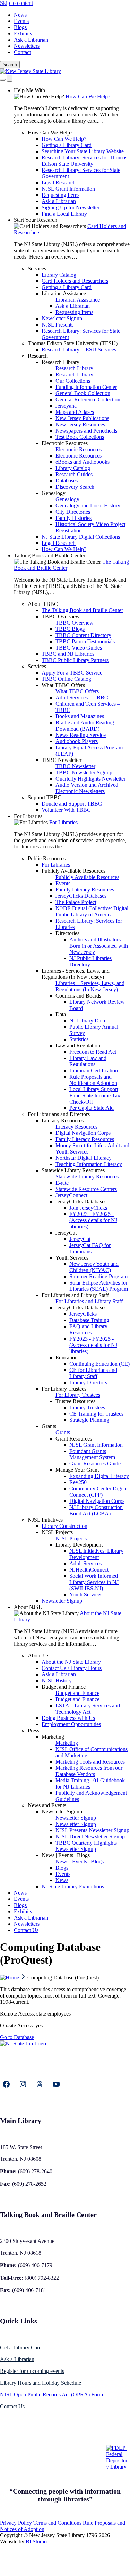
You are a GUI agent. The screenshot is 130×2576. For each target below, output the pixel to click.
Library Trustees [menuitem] (87, 1407)
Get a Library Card (21, 2347)
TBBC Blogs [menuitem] (70, 629)
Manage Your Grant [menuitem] (77, 1470)
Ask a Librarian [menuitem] (59, 201)
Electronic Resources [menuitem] (65, 443)
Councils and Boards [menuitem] (78, 996)
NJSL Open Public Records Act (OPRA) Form (51, 2395)
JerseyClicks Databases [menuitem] (81, 896)
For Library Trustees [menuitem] (64, 1389)
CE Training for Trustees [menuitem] (96, 1414)
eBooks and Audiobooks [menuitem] (83, 462)
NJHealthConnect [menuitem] (89, 1570)
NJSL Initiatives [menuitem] (45, 1520)
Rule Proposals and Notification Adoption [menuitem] (93, 1080)
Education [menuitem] (67, 1357)
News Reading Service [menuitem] (81, 735)
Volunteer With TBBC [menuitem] (66, 810)
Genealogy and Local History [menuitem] (88, 506)
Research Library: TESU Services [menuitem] (79, 350)
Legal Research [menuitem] (59, 182)
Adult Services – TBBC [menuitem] (82, 698)
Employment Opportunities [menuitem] (71, 1724)
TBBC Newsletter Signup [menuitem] (84, 772)
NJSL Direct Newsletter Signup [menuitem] (90, 1837)
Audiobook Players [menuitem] (77, 741)
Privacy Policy (16, 2523)
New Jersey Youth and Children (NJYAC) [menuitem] (94, 1267)
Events (21, 21)
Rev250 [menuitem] (78, 1482)
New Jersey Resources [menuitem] (80, 424)
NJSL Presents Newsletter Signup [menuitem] (92, 1830)
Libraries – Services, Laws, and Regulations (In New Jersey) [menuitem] (90, 986)
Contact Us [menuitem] (26, 1930)
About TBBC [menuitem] (43, 604)
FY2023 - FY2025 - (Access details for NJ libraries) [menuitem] (93, 1220)
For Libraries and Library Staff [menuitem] (75, 1295)
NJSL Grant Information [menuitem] (68, 189)
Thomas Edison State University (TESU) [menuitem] (73, 343)
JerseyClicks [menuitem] (83, 1314)
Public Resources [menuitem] (47, 858)
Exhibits (23, 33)
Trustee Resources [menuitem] (75, 1401)
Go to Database (17, 2037)
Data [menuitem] (61, 1014)
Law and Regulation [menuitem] (78, 1046)
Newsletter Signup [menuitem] (62, 318)
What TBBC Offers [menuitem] (63, 685)
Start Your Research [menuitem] (36, 220)
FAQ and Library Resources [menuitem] (88, 1329)
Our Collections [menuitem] (73, 381)
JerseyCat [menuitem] (66, 1233)
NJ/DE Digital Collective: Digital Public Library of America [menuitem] (92, 911)
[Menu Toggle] (10, 78)
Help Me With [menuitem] (29, 90)
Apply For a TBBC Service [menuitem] (72, 673)
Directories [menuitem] (67, 933)
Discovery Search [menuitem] (75, 487)
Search (10, 65)
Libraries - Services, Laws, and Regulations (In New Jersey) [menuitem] (76, 974)
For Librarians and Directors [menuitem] (59, 1114)
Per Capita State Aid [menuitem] (92, 1108)
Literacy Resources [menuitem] (63, 1120)
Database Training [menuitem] (89, 1320)
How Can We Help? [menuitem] (88, 97)
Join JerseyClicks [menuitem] (88, 1208)
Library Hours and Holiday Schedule (41, 2383)
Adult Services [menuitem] (85, 1563)
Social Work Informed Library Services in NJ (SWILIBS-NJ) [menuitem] (94, 1582)
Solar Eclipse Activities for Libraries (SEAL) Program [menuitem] (99, 1286)
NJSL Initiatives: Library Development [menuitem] (96, 1554)
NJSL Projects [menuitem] (57, 1532)
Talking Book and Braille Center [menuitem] (50, 555)
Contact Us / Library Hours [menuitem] (72, 1668)
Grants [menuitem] (49, 1426)
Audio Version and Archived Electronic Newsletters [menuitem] (87, 788)
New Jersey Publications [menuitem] (82, 418)
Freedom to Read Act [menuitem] (93, 1052)
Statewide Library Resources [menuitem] (73, 1170)
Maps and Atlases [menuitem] (75, 412)
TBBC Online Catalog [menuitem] (66, 679)
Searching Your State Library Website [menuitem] (83, 151)
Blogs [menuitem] (62, 1868)
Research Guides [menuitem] (74, 474)
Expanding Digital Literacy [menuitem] (99, 1476)
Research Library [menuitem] (60, 362)
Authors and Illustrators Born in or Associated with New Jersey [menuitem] (99, 946)
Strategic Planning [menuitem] (89, 1420)
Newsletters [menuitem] (27, 1924)
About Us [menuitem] (38, 1656)
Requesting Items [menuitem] (60, 195)
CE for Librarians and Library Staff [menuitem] (93, 1373)
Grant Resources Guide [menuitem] (95, 1464)
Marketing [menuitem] (53, 1737)
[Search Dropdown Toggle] (3, 80)
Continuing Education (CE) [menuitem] (99, 1364)
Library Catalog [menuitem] (59, 275)
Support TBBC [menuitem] (45, 797)
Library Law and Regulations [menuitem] (88, 1061)
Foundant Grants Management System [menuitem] (92, 1454)
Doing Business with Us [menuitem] (68, 1718)
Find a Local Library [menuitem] (64, 214)
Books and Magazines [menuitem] (80, 716)
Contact (22, 52)
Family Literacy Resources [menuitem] (85, 890)
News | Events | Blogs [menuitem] (66, 1855)
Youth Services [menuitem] (72, 1258)
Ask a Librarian (31, 40)
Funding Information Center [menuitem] (86, 387)
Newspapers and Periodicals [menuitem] (86, 431)
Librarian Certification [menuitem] (94, 1071)
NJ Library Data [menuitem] (87, 1021)
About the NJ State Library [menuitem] (71, 1662)
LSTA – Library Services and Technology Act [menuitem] (88, 1709)
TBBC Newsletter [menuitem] (62, 760)
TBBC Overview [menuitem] (61, 616)
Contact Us (12, 2406)
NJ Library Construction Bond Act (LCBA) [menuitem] (96, 1510)
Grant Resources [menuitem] (74, 1439)
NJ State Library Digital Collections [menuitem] (81, 537)
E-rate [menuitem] (62, 1183)
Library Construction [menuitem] (64, 1526)
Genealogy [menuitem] (54, 493)
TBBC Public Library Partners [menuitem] (75, 660)
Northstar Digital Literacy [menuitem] (84, 1158)
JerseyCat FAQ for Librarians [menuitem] (90, 1248)
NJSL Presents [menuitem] (58, 325)
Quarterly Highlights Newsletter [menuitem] (90, 779)
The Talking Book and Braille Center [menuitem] (82, 610)
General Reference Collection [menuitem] (88, 399)
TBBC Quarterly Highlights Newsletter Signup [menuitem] (86, 1846)
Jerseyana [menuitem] (66, 406)
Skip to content (16, 3)
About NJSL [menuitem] (28, 1607)
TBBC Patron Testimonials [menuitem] (85, 641)
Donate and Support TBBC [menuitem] (72, 804)
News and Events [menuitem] (47, 1805)
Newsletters (27, 46)
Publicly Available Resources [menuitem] (73, 871)
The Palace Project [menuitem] (76, 902)
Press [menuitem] (33, 1730)
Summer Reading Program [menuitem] (98, 1276)
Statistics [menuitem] (79, 1039)
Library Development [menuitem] (79, 1545)
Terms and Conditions (57, 2523)
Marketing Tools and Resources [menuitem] (90, 1762)
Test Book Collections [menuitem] (80, 437)
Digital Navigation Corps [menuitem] (83, 1133)
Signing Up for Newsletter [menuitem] (71, 207)
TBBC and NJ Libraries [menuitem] (68, 654)
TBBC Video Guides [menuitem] (79, 648)
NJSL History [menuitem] (57, 1681)
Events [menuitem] (63, 883)
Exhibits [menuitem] (23, 1911)
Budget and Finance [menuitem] (64, 1687)
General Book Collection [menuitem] (83, 393)
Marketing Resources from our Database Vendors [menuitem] (89, 1771)
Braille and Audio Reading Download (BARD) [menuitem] (85, 726)
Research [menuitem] (38, 356)
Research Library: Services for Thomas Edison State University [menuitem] (84, 161)
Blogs (20, 27)
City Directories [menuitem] (73, 512)
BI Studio (36, 2542)
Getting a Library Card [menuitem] (67, 145)
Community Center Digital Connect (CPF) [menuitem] (98, 1492)
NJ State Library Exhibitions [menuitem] (73, 1886)
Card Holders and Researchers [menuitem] (75, 281)
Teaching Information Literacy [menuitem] (89, 1164)
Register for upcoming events (32, 2371)
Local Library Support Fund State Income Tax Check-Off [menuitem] (95, 1095)
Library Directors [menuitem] (88, 1382)
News (20, 15)
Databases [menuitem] (67, 481)
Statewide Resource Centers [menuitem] (86, 1189)
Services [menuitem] (37, 268)
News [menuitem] (62, 1880)
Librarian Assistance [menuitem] (64, 293)
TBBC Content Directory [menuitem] (83, 635)
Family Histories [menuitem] (73, 518)
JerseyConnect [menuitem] (71, 1195)
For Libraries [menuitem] (28, 816)
